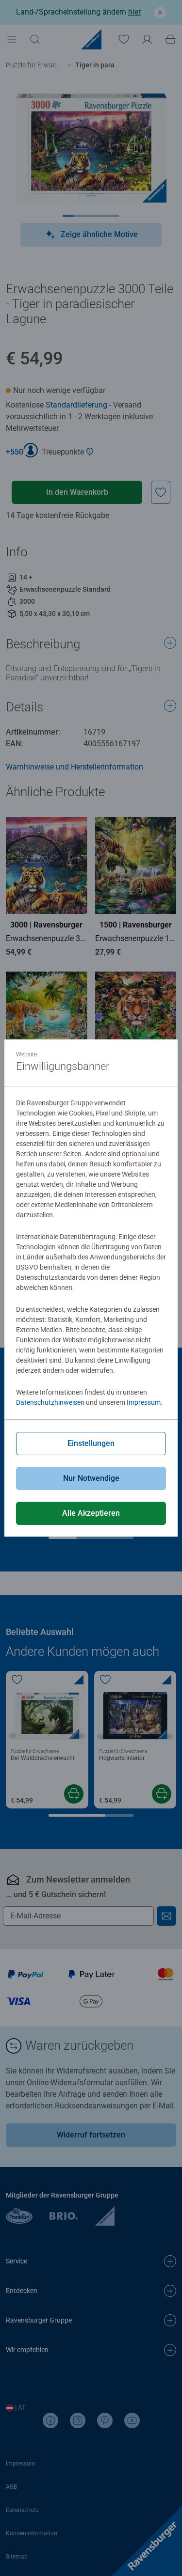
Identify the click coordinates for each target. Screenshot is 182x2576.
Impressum (144, 1402)
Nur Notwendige (91, 1478)
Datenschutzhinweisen (50, 1402)
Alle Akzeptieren (91, 1513)
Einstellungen (91, 1443)
